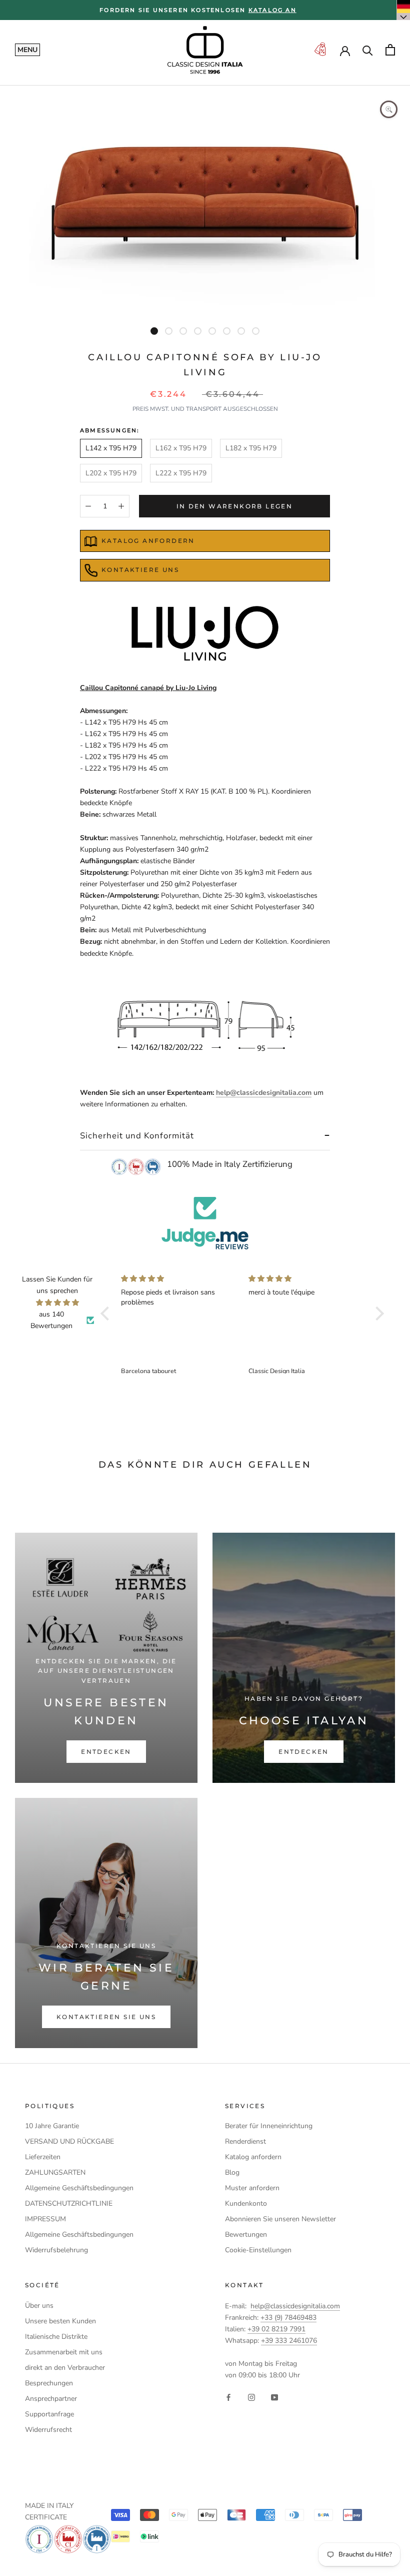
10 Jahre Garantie (52, 2126)
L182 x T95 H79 (251, 448)
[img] (57, 1303)
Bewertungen (246, 2234)
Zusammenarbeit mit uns (64, 2352)
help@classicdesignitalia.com (264, 1093)
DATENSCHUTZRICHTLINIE (69, 2203)
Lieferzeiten (43, 2157)
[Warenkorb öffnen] (390, 50)
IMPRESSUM (45, 2219)
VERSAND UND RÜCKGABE (69, 2141)
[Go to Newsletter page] (320, 50)
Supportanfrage (49, 2414)
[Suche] (368, 50)
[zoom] (389, 109)
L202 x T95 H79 (111, 473)
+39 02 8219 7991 (276, 2329)
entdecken (106, 1752)
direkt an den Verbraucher (65, 2368)
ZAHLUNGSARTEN (55, 2172)
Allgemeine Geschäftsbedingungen (79, 2188)
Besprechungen (49, 2383)
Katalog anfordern (253, 2157)
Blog (232, 2172)
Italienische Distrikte (56, 2337)
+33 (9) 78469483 (288, 2318)
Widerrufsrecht (48, 2430)
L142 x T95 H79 (111, 448)
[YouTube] (274, 2397)
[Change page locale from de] (403, 10)
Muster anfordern (252, 2188)
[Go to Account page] (345, 50)
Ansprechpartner (51, 2399)
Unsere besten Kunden (60, 2321)
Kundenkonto (246, 2203)
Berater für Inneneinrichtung (269, 2126)
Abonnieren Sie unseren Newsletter (280, 2219)
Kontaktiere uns (140, 570)
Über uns (39, 2306)
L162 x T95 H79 (181, 448)
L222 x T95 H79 (181, 473)
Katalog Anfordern (148, 541)
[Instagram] (251, 2397)
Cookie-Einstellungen (258, 2250)
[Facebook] (228, 2397)
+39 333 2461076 (289, 2341)
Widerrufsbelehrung (56, 2250)
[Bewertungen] (205, 1223)
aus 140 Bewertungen (51, 1320)
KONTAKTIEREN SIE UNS (106, 2017)
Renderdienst (245, 2141)
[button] (107, 1314)
